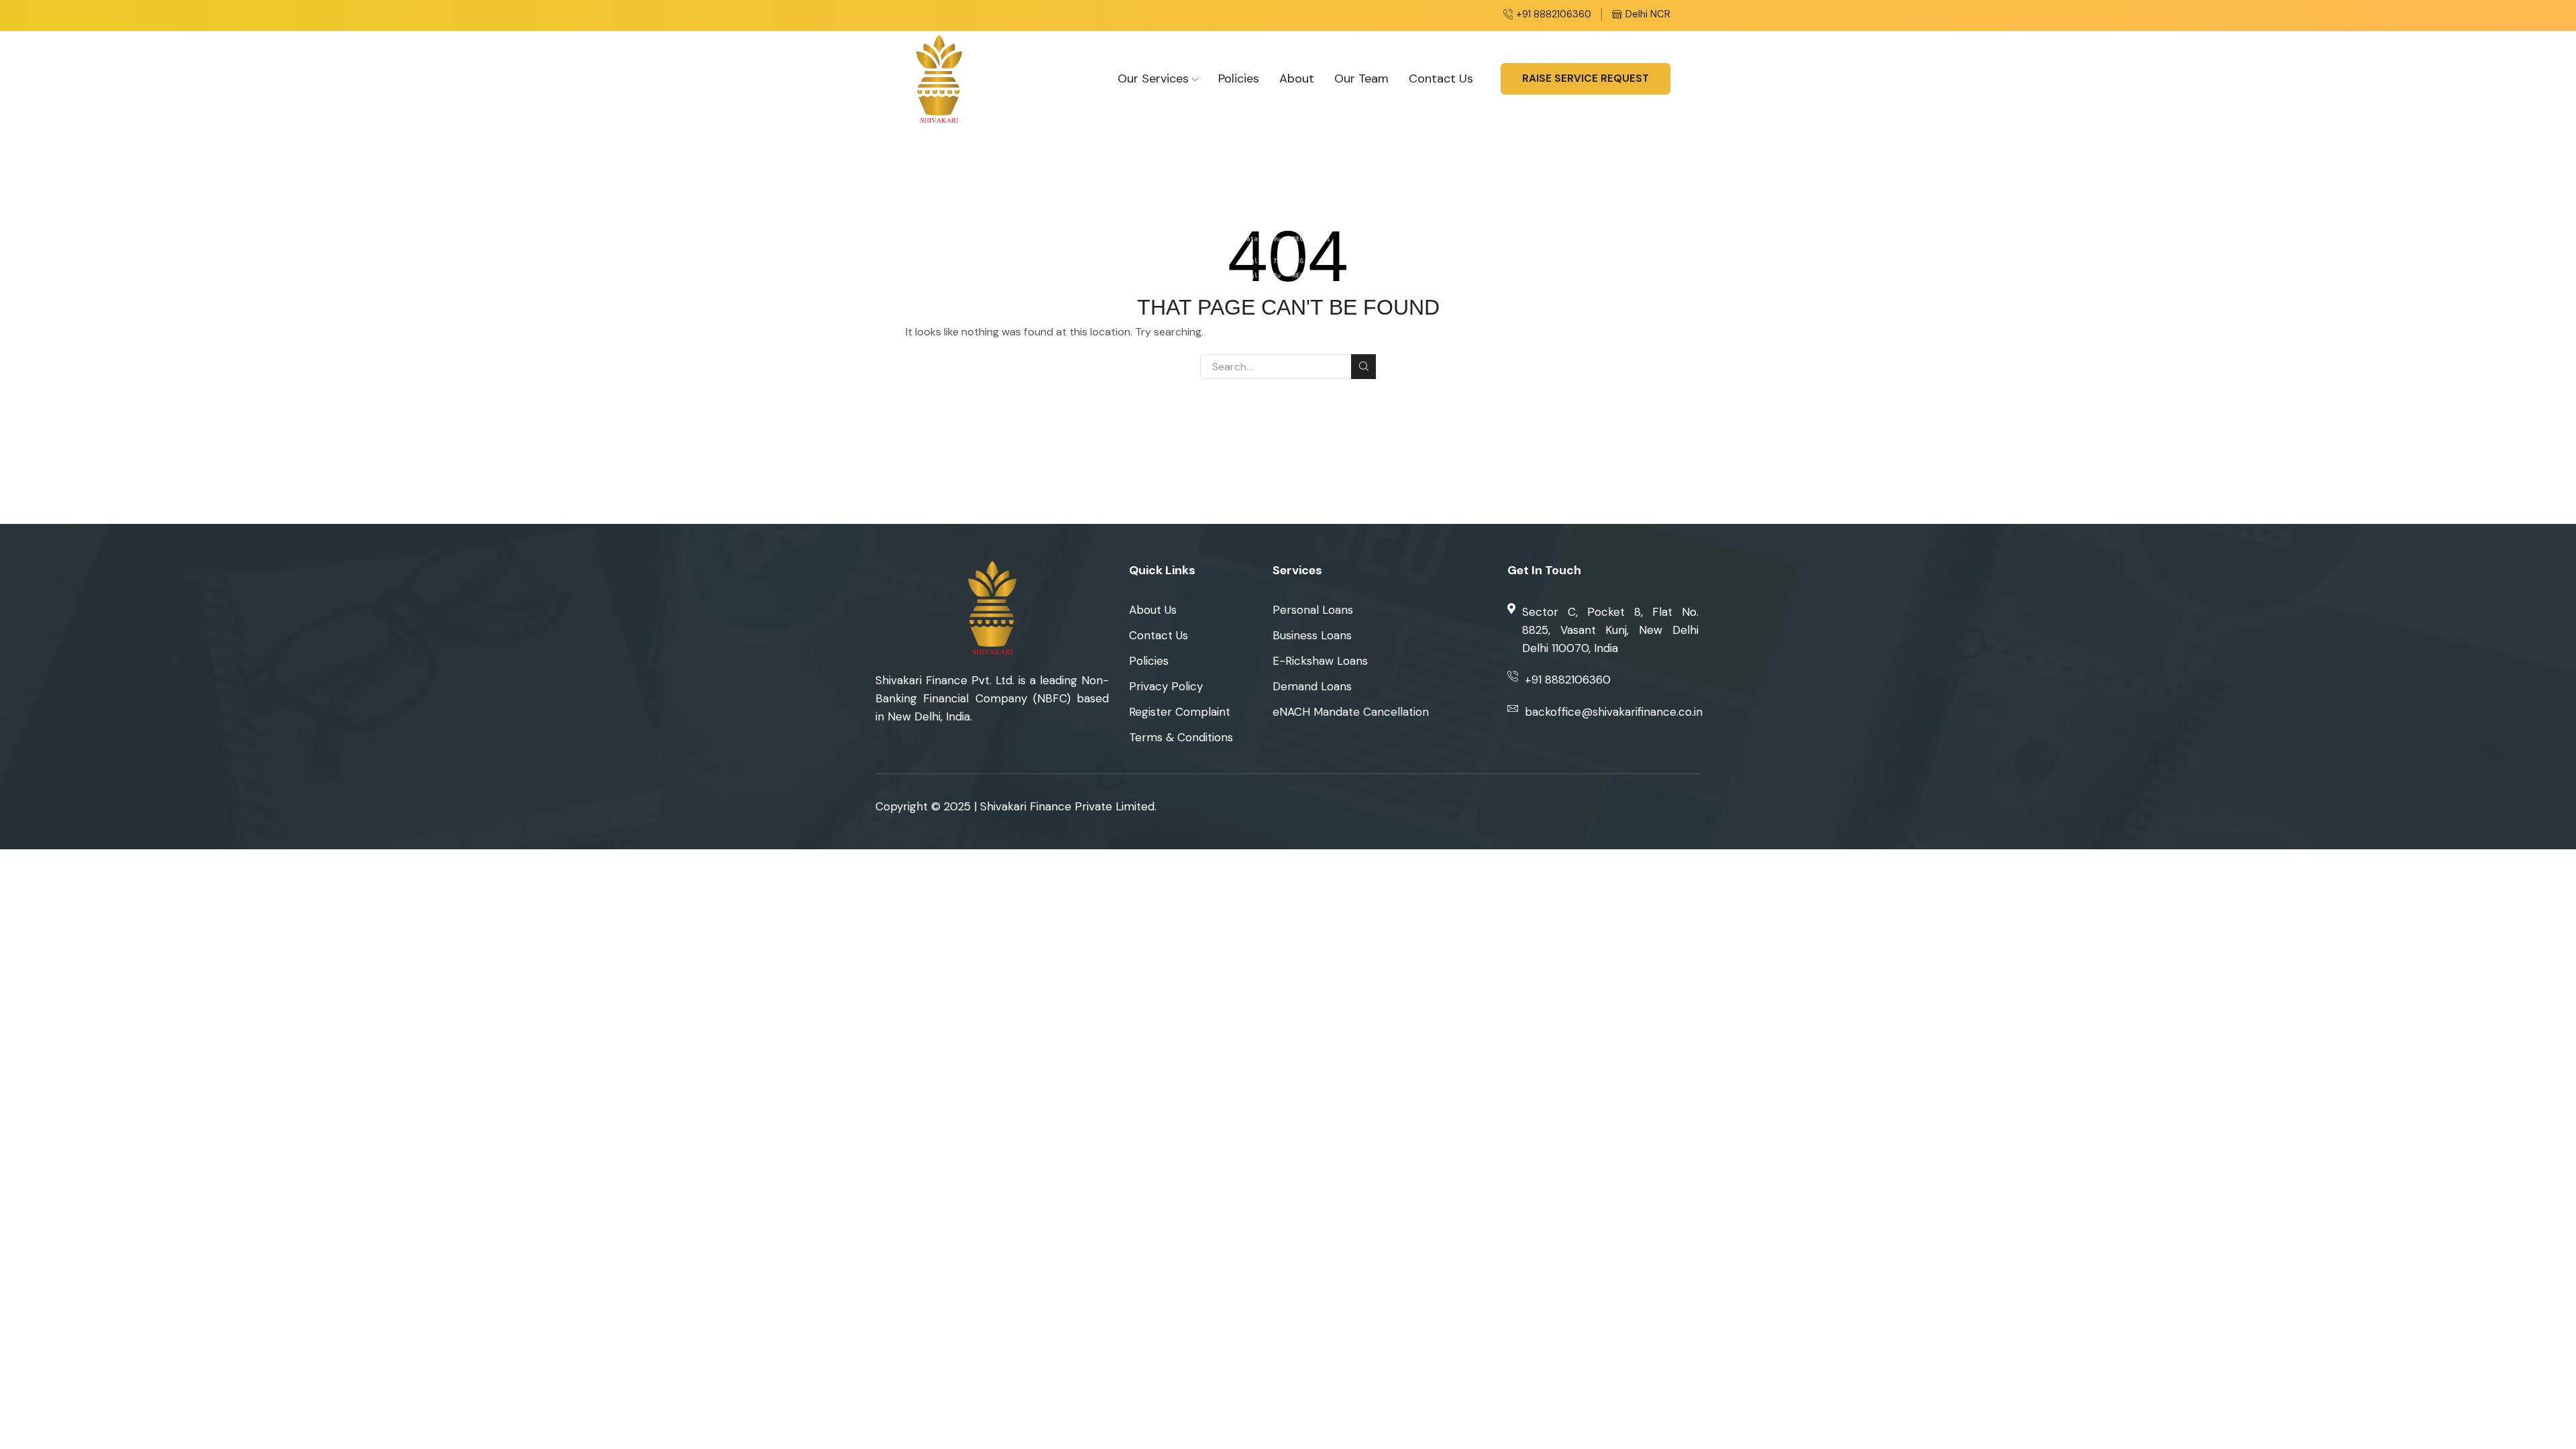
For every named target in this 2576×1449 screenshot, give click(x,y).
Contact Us (1441, 78)
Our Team (1361, 78)
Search (1363, 367)
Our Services (1153, 78)
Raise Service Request (1586, 78)
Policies (1239, 78)
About (1297, 78)
